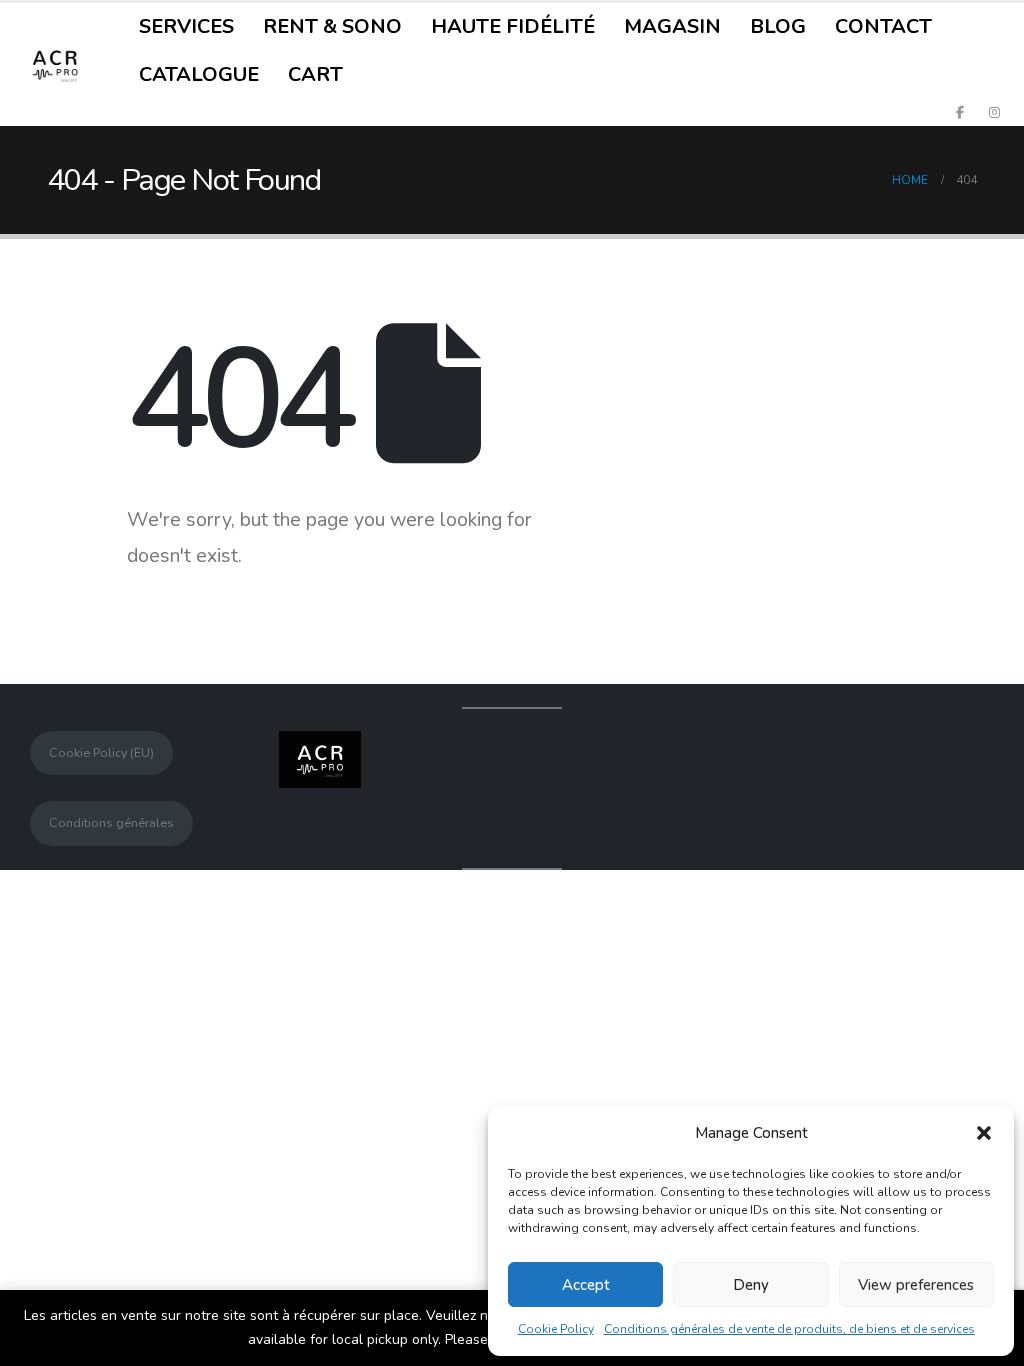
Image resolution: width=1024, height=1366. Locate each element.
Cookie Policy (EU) (101, 752)
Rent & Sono (332, 26)
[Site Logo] (55, 64)
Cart (315, 74)
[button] (984, 1133)
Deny (751, 1285)
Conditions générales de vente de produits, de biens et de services (789, 1329)
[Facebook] (960, 112)
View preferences (916, 1285)
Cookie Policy (556, 1329)
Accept (586, 1285)
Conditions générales (111, 822)
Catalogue (199, 74)
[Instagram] (994, 112)
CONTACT (883, 26)
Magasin (672, 26)
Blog (778, 26)
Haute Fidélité (513, 26)
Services (186, 26)
